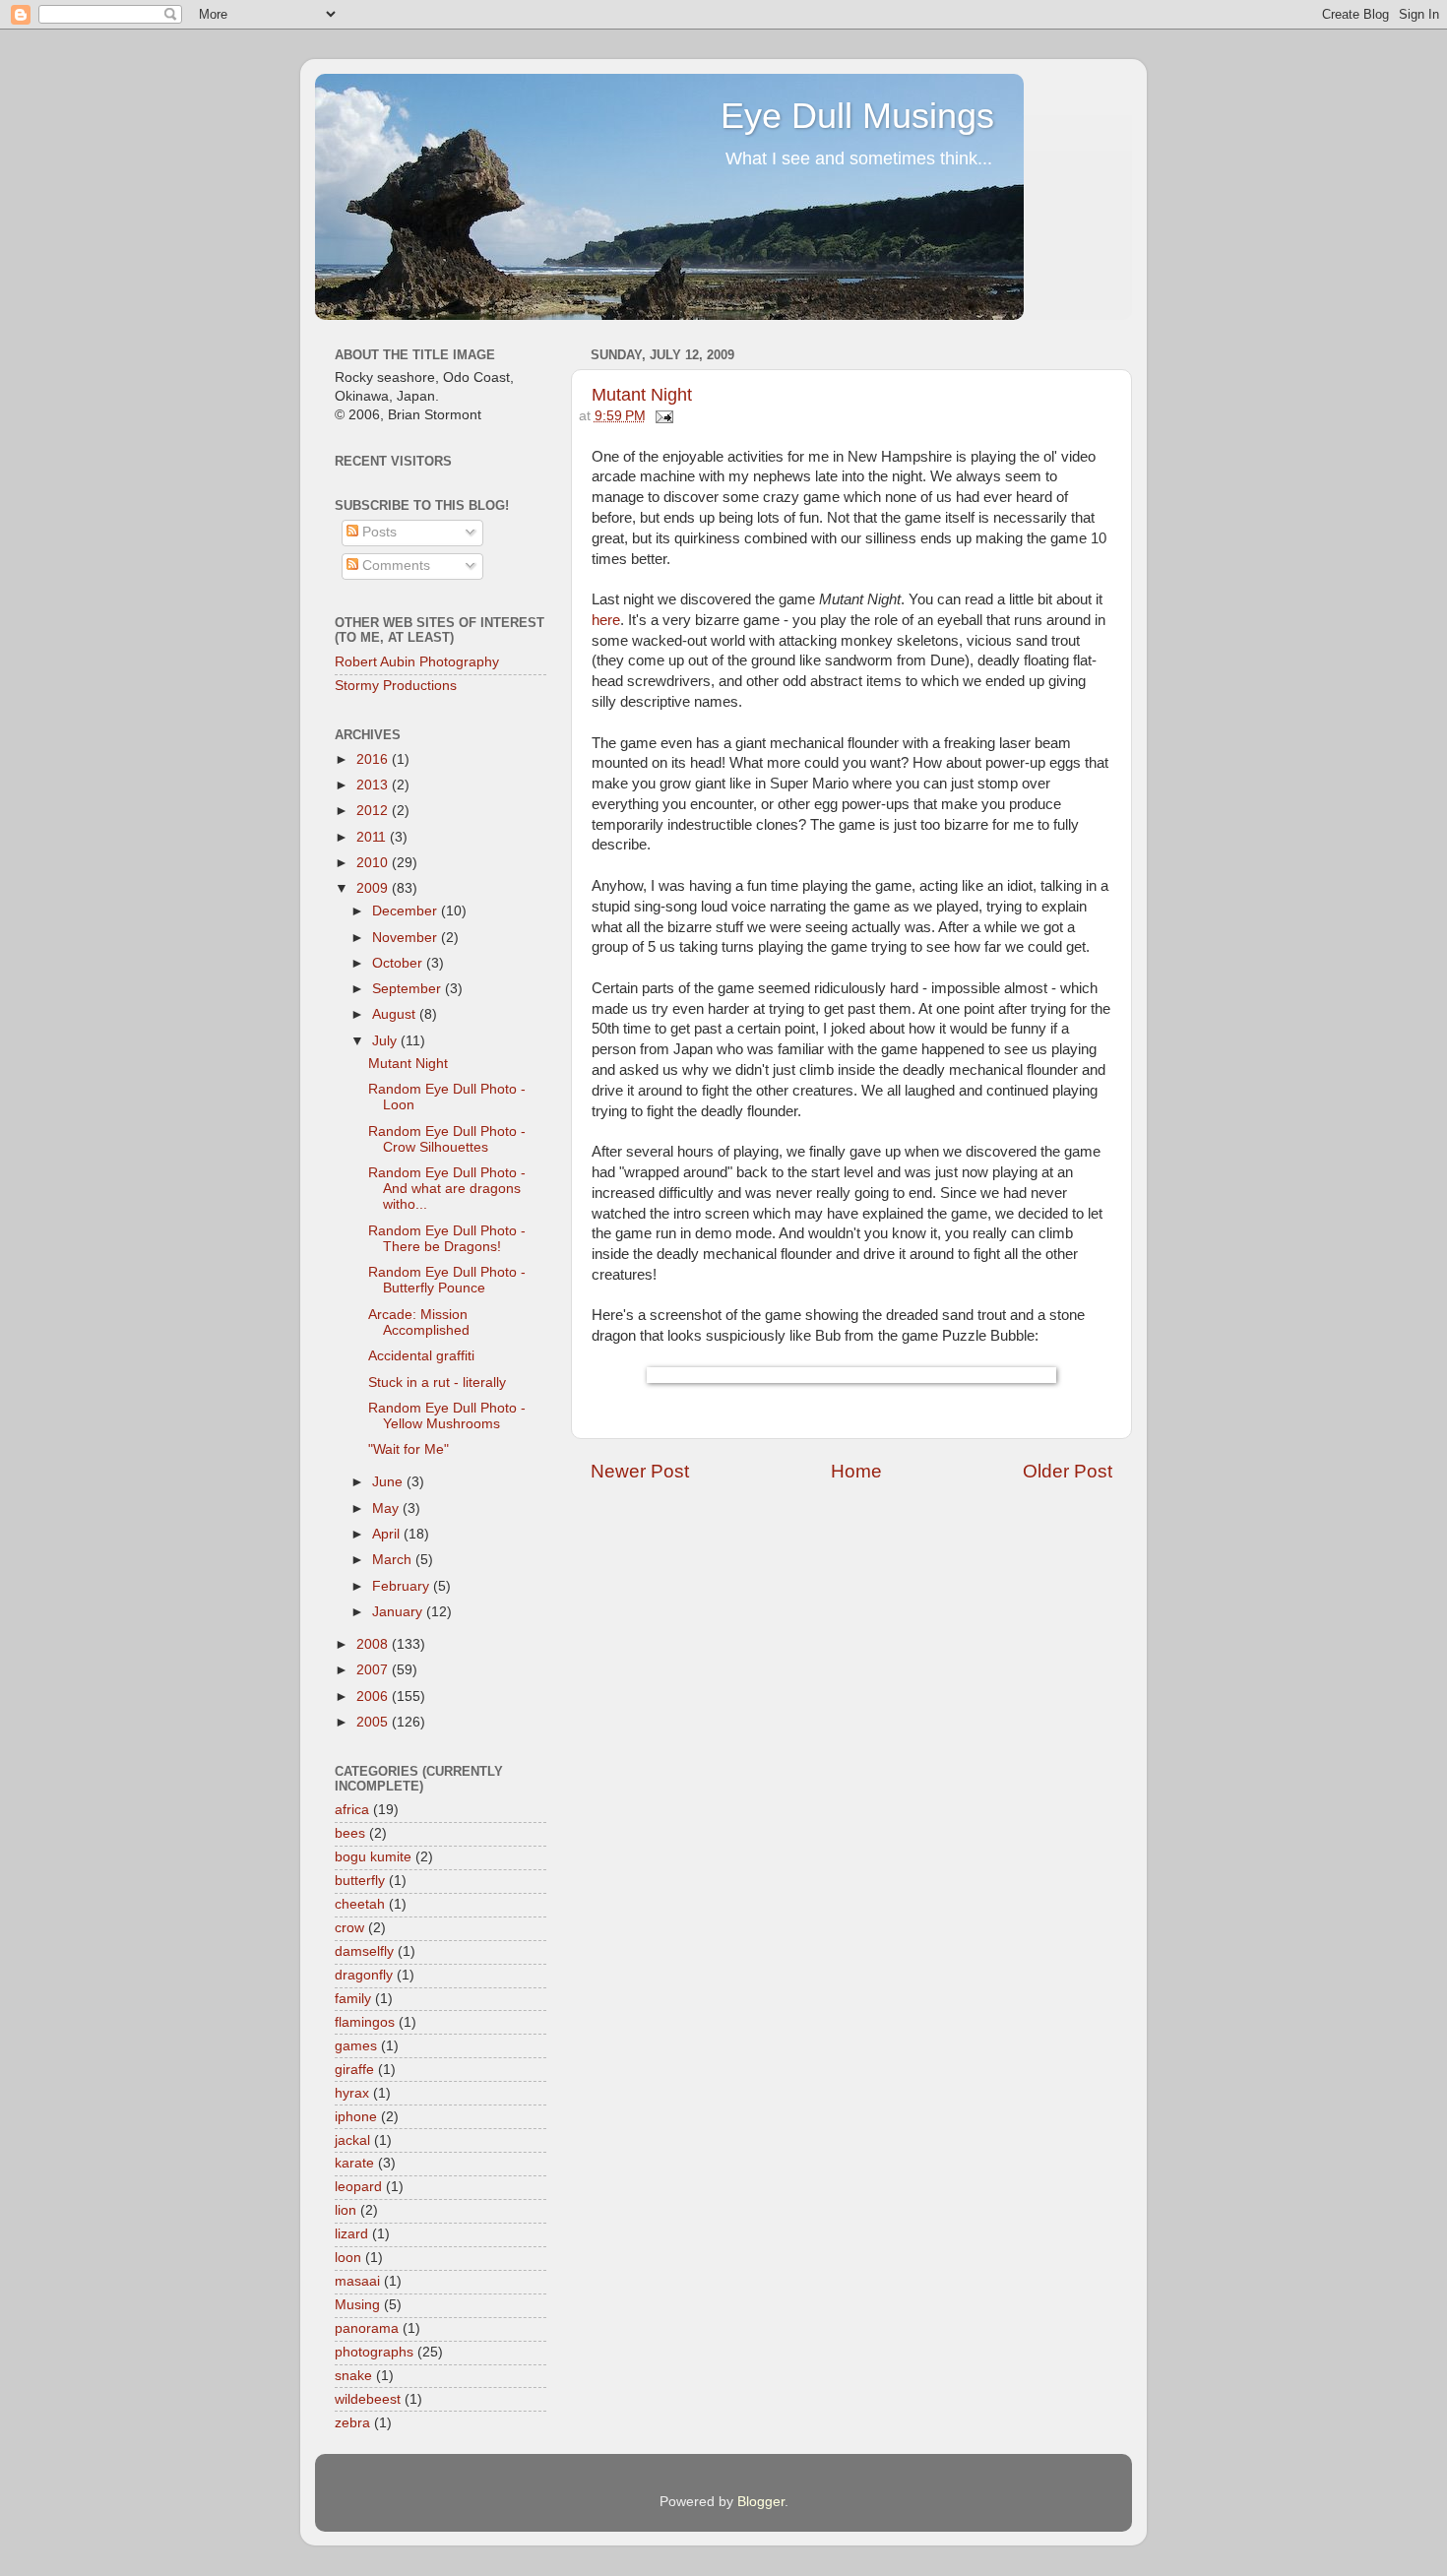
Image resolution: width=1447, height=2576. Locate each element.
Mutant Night (642, 395)
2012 (374, 811)
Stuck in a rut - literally (437, 1382)
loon (348, 2258)
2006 (374, 1696)
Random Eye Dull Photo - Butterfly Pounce (447, 1280)
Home (856, 1471)
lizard (351, 2234)
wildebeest (368, 2399)
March (394, 1560)
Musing (357, 2305)
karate (354, 2163)
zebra (352, 2423)
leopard (358, 2187)
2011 (373, 837)
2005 (374, 1722)
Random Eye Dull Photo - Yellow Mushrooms (447, 1416)
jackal (352, 2140)
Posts (377, 532)
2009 (374, 888)
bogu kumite (373, 1857)
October (399, 963)
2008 (374, 1644)
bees (350, 1833)
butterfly (360, 1881)
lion (346, 2210)
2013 (374, 785)
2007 (374, 1670)
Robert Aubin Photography (417, 662)
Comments (394, 565)
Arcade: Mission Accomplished (419, 1322)
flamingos (365, 2022)
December (407, 911)
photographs (374, 2352)
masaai (357, 2281)
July (386, 1041)
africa (352, 1810)
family (353, 1999)
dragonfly (364, 1975)
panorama (367, 2328)
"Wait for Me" (409, 1449)
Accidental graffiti (421, 1356)
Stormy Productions (396, 686)
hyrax (352, 2093)
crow (349, 1928)
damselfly (364, 1951)
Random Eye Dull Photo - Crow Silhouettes (447, 1139)
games (356, 2046)
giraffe (354, 2070)
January (399, 1612)
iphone (356, 2117)
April (388, 1534)
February (403, 1586)
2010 (374, 863)
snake (353, 2376)
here (606, 620)
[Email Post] (662, 416)
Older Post (1068, 1471)
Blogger (761, 2502)
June (389, 1482)
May (387, 1508)
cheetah (360, 1904)
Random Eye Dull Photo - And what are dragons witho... (447, 1189)
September (409, 989)
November (407, 938)
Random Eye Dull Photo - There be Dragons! (447, 1239)
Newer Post (640, 1471)
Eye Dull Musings (857, 116)
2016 (374, 759)
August (396, 1014)
